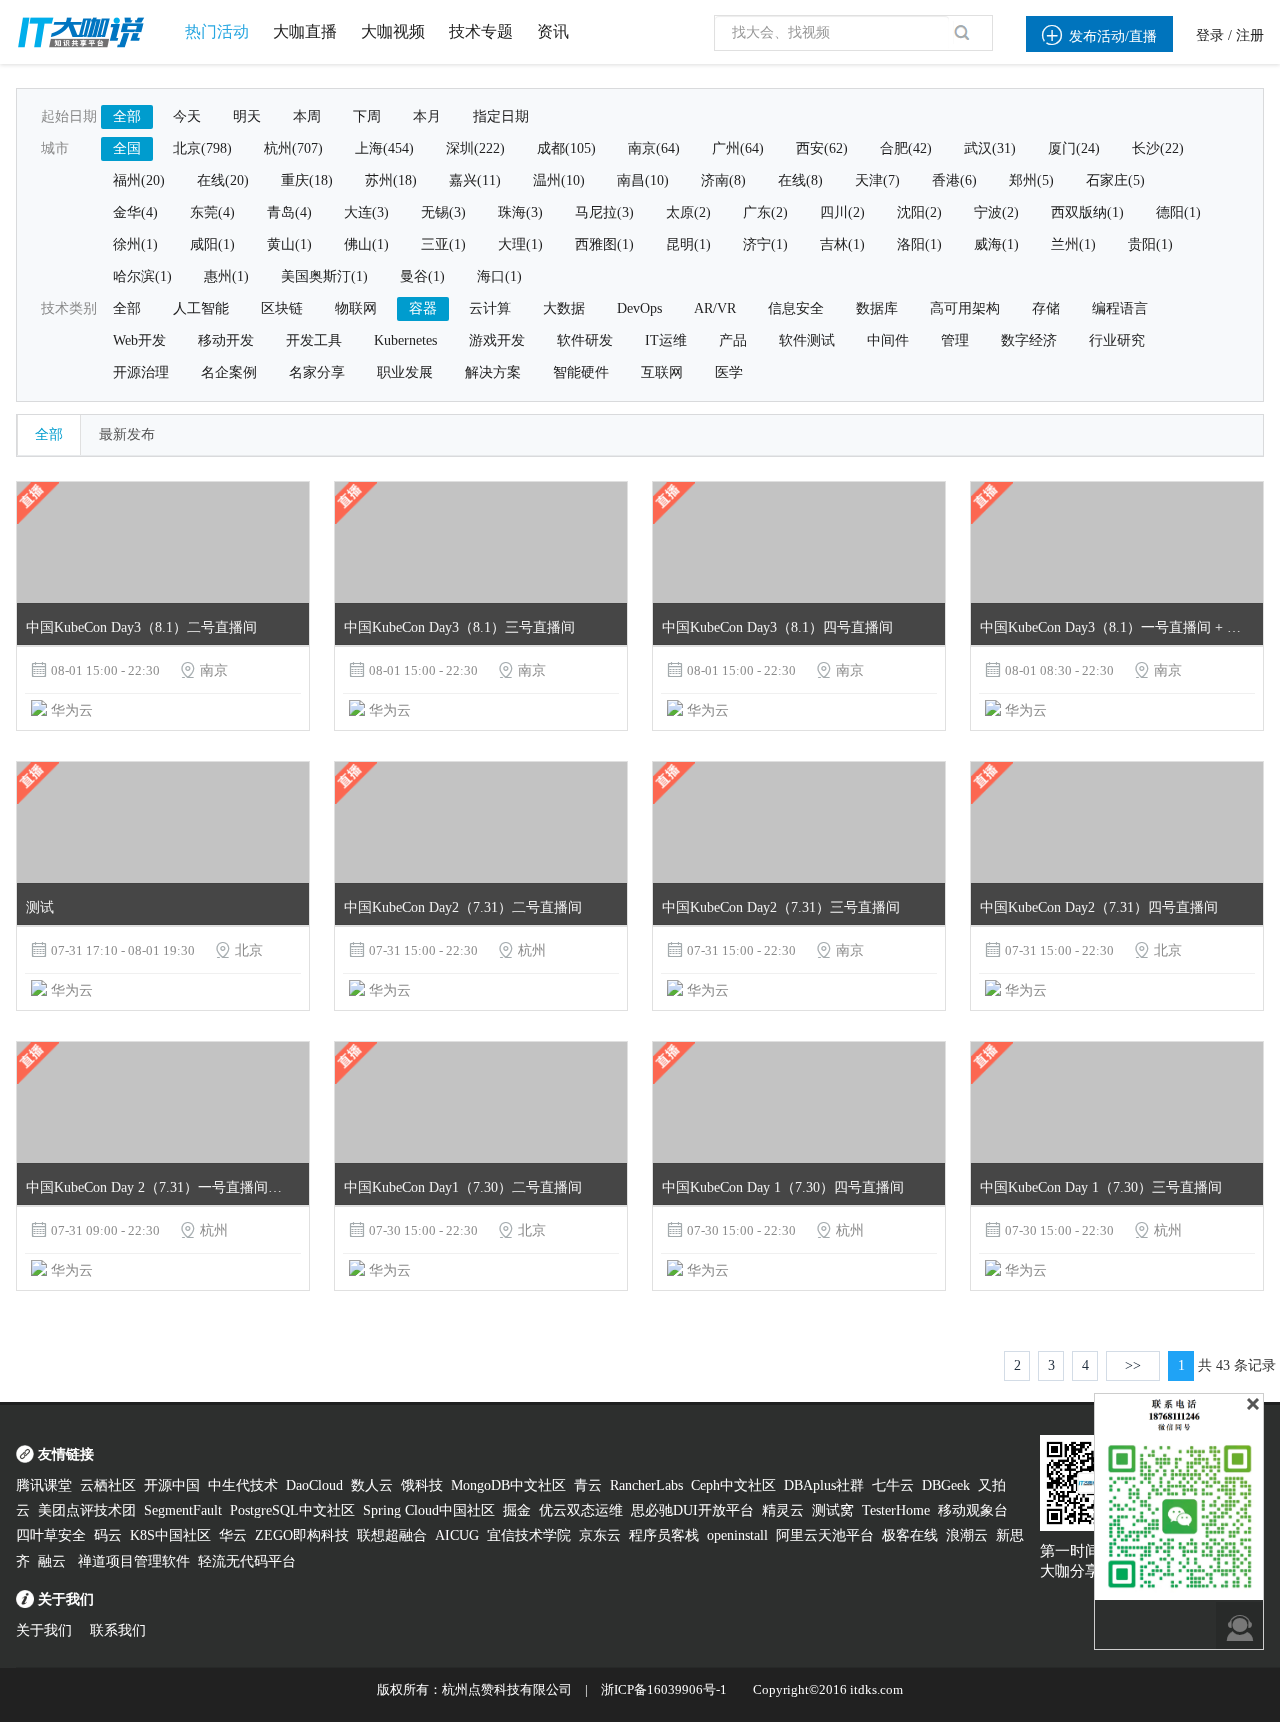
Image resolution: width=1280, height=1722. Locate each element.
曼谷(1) (422, 276)
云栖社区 (108, 1485)
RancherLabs (646, 1485)
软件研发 (585, 340)
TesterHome (896, 1510)
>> (1133, 1365)
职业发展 (405, 372)
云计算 (490, 308)
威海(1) (996, 244)
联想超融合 (392, 1535)
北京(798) (202, 148)
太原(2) (688, 212)
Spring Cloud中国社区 (429, 1510)
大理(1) (520, 244)
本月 (427, 116)
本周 (307, 116)
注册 (1250, 35)
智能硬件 (581, 372)
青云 (588, 1485)
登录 (1210, 35)
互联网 (662, 372)
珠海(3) (520, 212)
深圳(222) (475, 148)
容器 (423, 308)
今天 (187, 116)
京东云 (600, 1535)
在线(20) (223, 180)
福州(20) (139, 180)
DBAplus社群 (824, 1485)
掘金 (517, 1510)
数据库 (877, 308)
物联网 (356, 308)
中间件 (888, 340)
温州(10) (559, 180)
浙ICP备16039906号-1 (664, 1689)
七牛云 (893, 1485)
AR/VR (715, 308)
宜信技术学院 (529, 1535)
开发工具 (314, 340)
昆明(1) (688, 244)
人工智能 (201, 308)
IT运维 (666, 340)
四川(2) (842, 212)
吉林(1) (842, 244)
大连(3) (366, 212)
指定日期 (501, 116)
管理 (955, 340)
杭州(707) (293, 148)
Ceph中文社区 (733, 1485)
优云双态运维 (581, 1510)
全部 (127, 116)
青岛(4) (289, 212)
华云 (233, 1535)
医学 (729, 372)
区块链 (282, 308)
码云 (108, 1535)
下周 (367, 116)
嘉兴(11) (475, 180)
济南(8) (723, 180)
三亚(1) (443, 244)
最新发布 (127, 434)
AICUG (457, 1535)
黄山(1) (289, 244)
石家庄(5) (1115, 180)
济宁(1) (765, 244)
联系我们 (118, 1630)
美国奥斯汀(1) (324, 276)
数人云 (372, 1485)
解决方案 (493, 372)
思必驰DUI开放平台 (692, 1510)
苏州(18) (391, 180)
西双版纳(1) (1087, 212)
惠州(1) (226, 276)
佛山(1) (366, 244)
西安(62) (822, 148)
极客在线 (910, 1535)
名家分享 (317, 372)
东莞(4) (212, 212)
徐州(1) (135, 244)
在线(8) (800, 180)
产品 (733, 340)
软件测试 (807, 340)
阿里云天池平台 (825, 1535)
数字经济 (1029, 340)
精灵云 (783, 1510)
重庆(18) (307, 180)
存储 (1046, 308)
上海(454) (384, 148)
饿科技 (422, 1485)
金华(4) (135, 212)
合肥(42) (906, 148)
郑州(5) (1031, 180)
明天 (247, 116)
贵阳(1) (1150, 244)
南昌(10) (643, 180)
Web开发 (139, 340)
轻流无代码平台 (247, 1561)
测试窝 (833, 1510)
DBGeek (946, 1485)
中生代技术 (243, 1485)
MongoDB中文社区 (508, 1485)
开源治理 (141, 372)
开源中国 (172, 1485)
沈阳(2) (919, 212)
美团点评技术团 (87, 1510)
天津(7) (877, 180)
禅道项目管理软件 (134, 1561)
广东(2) (765, 212)
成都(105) (566, 148)
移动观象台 (973, 1510)
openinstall (737, 1535)
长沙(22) (1158, 148)
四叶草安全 (51, 1535)
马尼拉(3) (604, 212)
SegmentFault (183, 1510)
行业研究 (1117, 340)
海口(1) (499, 276)
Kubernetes (405, 340)
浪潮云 (967, 1535)
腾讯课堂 (44, 1485)
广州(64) (738, 148)
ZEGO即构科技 (302, 1535)
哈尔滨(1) (142, 276)
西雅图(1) (604, 244)
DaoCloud (314, 1485)
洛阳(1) (919, 244)
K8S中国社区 (170, 1535)
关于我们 (44, 1630)
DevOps (639, 308)
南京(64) (654, 148)
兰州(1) (1073, 244)
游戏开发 (497, 340)
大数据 (564, 308)
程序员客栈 (664, 1535)
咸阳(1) (212, 244)
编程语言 (1120, 308)
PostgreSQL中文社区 (292, 1510)
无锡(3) (443, 212)
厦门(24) (1074, 148)
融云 (54, 1561)
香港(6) (954, 180)
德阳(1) (1178, 212)
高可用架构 (965, 308)
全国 (127, 148)
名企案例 (229, 372)
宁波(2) (996, 212)
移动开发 (226, 340)
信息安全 (796, 308)
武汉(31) (990, 148)
